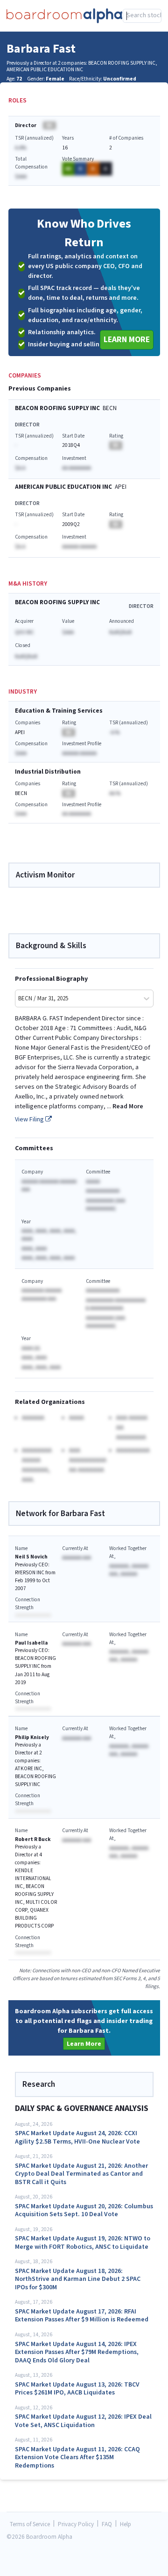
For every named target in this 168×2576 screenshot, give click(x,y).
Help (126, 2525)
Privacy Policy (76, 2525)
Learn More (127, 340)
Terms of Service (30, 2525)
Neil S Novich (31, 1557)
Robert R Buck (33, 1839)
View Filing (30, 1119)
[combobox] (142, 16)
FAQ (107, 2525)
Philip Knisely (32, 1737)
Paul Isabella (31, 1643)
